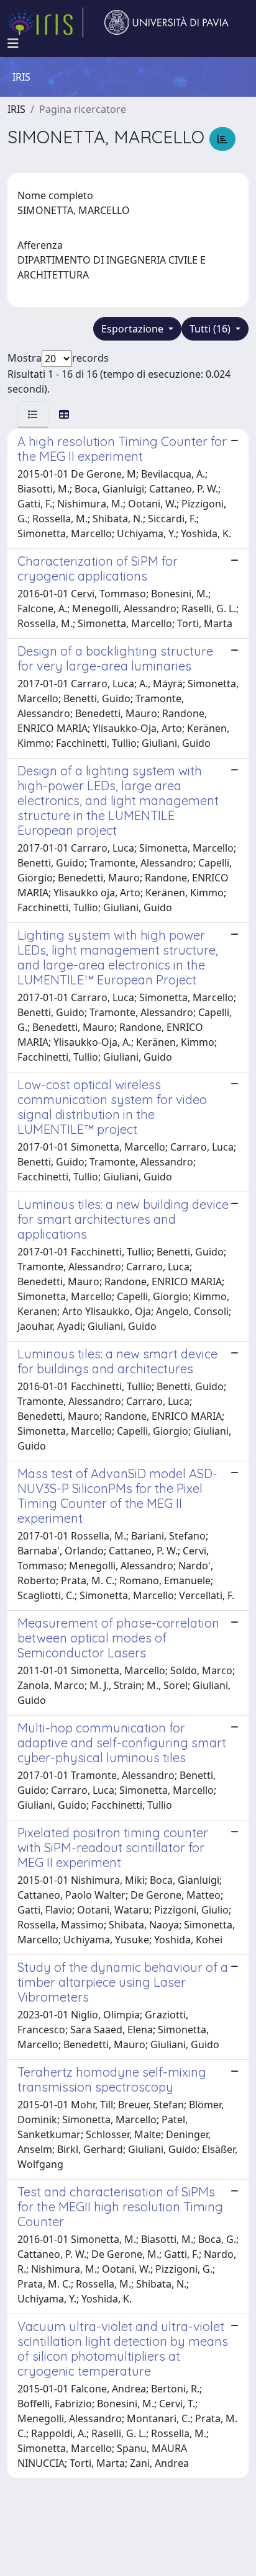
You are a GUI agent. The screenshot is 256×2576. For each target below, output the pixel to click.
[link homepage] (45, 22)
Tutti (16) (211, 329)
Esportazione (134, 329)
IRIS (16, 109)
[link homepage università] (167, 22)
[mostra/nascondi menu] (13, 43)
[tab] (33, 414)
